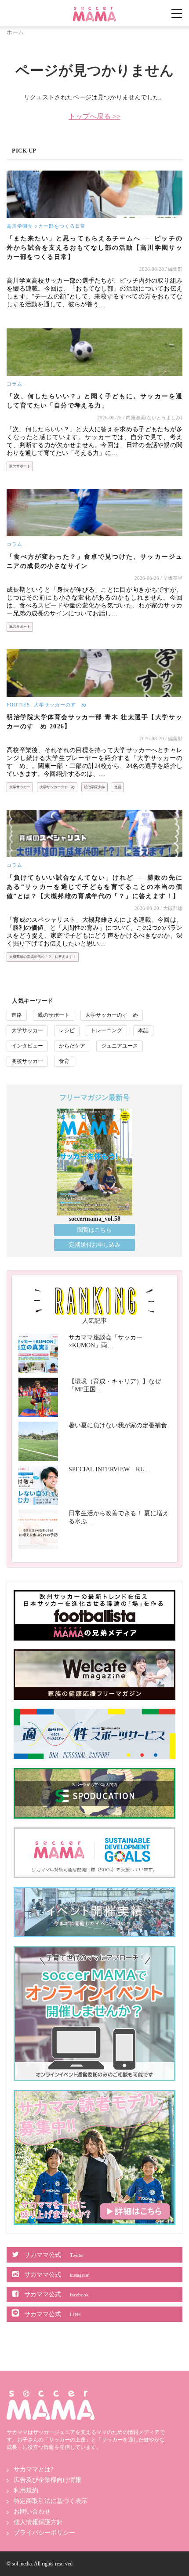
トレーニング (106, 1030)
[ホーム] (94, 10)
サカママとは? (33, 2469)
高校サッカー (27, 1061)
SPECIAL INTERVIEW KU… (110, 1469)
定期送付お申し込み (95, 1245)
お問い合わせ (32, 2512)
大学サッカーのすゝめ (60, 705)
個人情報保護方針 (38, 2522)
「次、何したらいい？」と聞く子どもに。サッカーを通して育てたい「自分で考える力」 (94, 401)
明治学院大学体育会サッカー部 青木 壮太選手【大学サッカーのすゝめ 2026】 (94, 722)
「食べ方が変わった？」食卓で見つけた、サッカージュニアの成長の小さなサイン (94, 561)
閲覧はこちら (94, 1230)
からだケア (72, 1046)
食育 (64, 1061)
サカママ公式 (54, 2255)
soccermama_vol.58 (95, 1219)
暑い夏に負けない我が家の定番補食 (118, 1425)
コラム (15, 384)
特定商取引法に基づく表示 (51, 2501)
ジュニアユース (120, 1046)
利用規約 (26, 2490)
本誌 (143, 1030)
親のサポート (20, 466)
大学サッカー (20, 787)
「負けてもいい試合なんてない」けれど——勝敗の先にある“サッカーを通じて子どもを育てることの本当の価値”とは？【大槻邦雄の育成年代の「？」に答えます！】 (94, 887)
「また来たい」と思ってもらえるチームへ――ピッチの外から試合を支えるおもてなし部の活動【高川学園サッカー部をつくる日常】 (94, 248)
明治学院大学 (94, 787)
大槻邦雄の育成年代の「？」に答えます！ (43, 957)
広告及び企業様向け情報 (47, 2480)
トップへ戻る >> (94, 116)
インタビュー (27, 1046)
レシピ (67, 1030)
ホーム (15, 32)
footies (18, 705)
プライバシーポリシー (44, 2533)
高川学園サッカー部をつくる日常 (46, 226)
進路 (118, 787)
